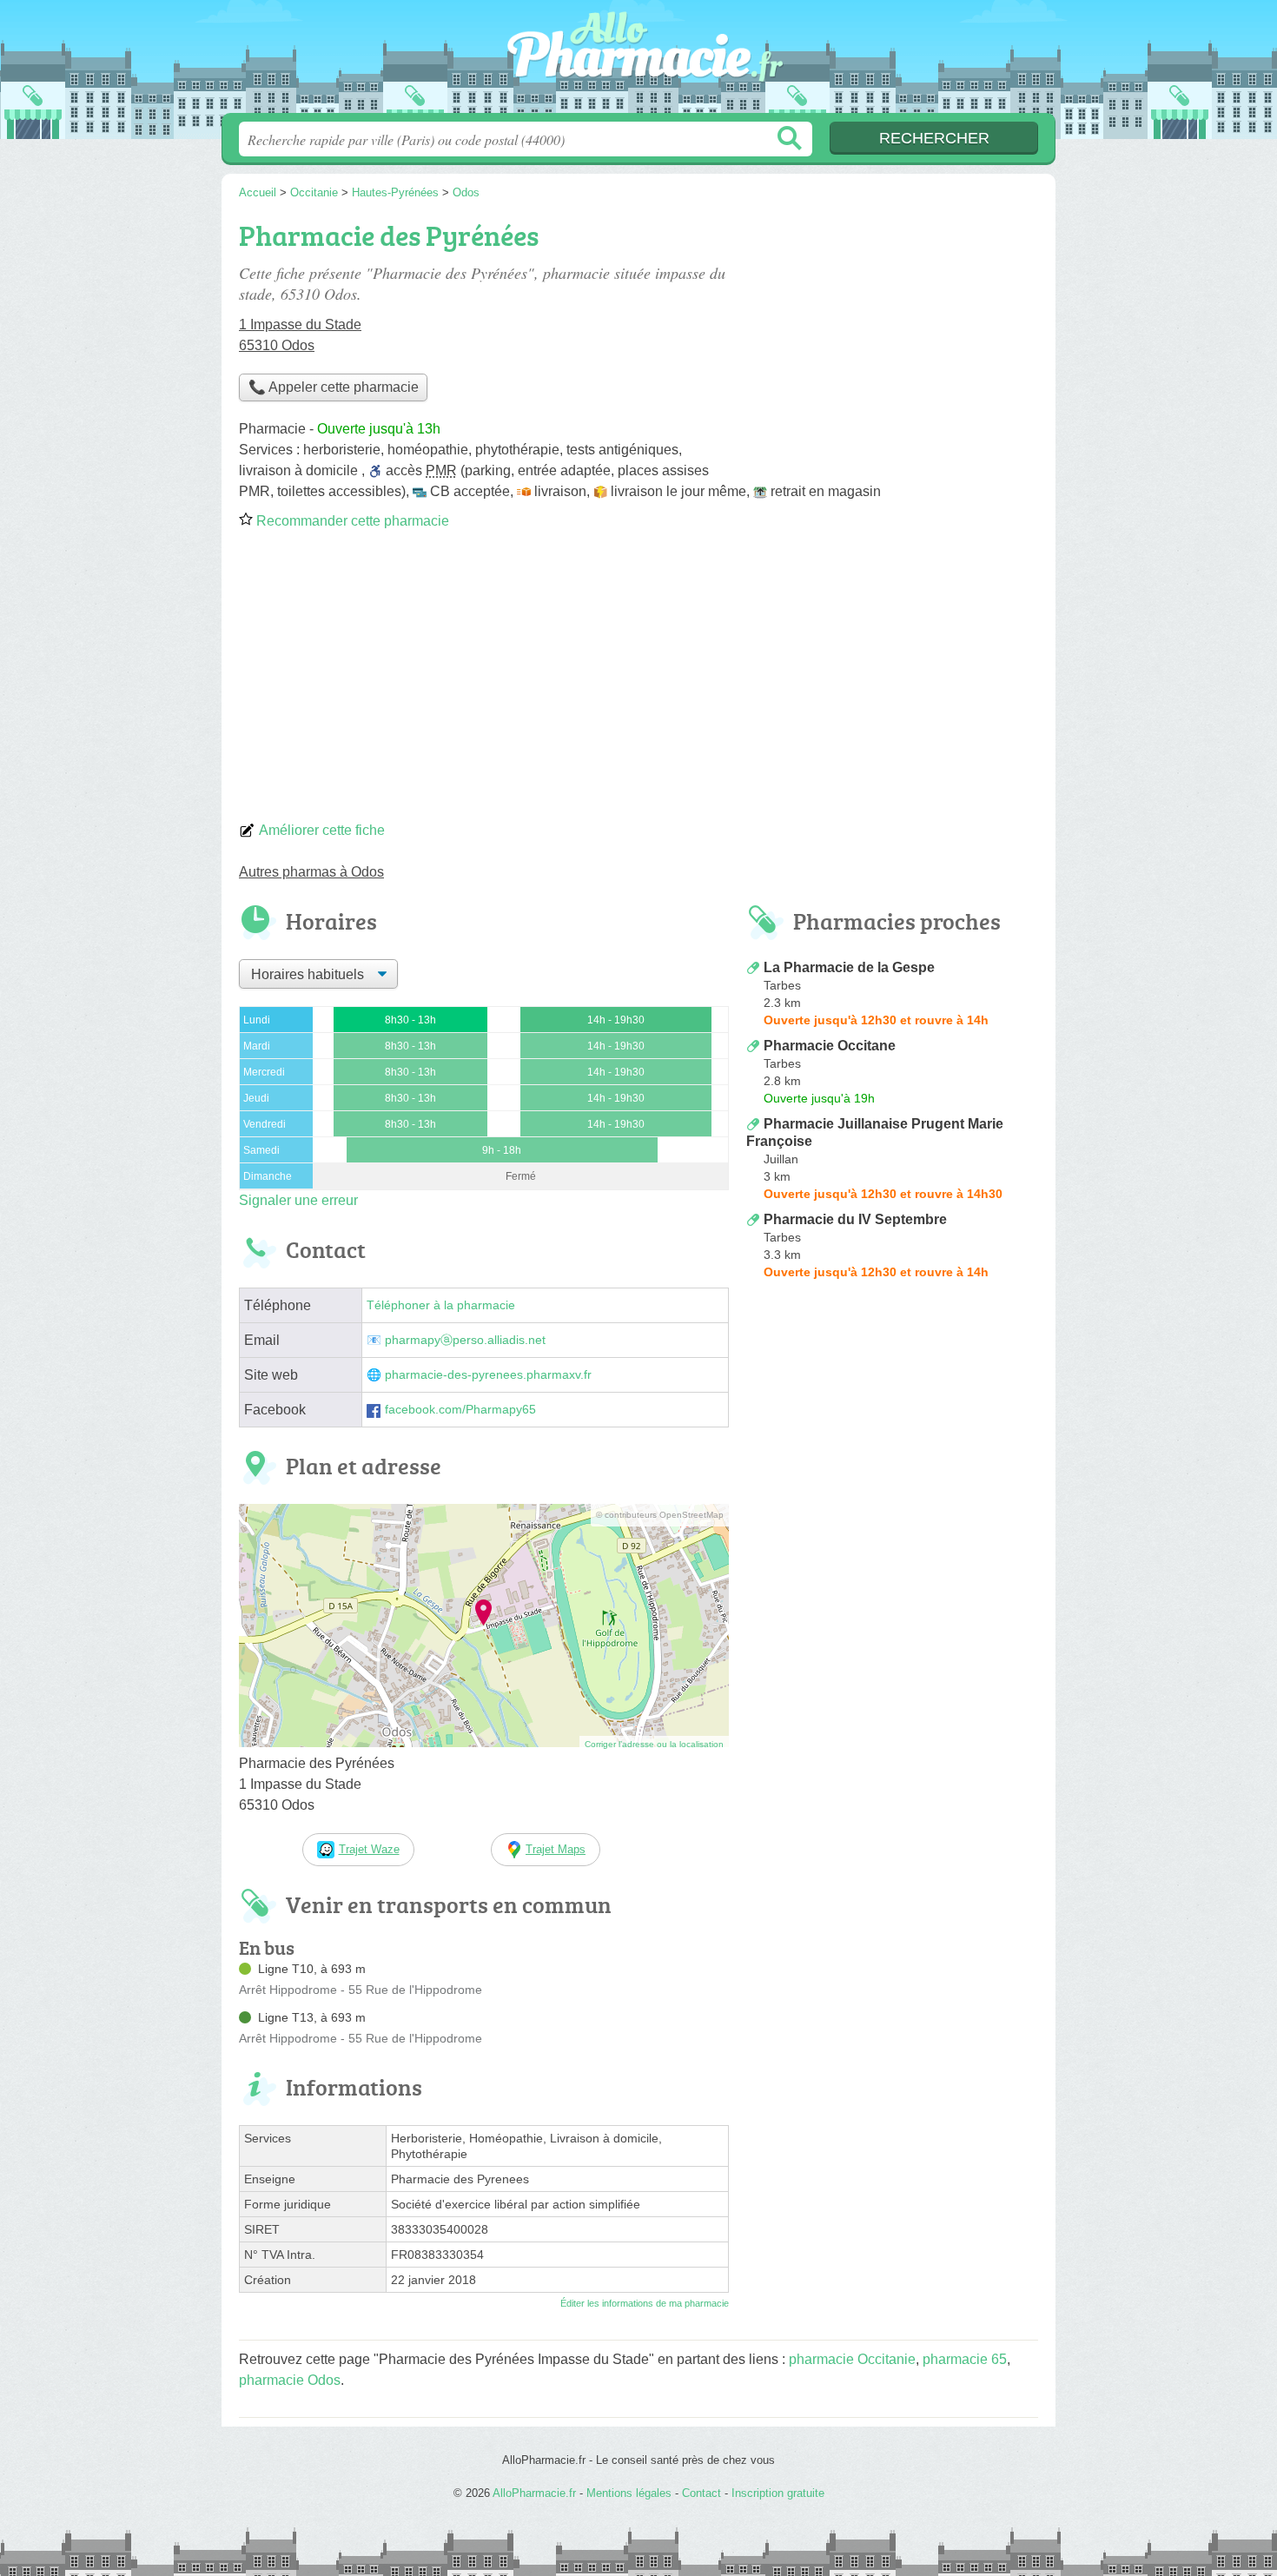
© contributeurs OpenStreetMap (660, 1515)
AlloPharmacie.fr (638, 62)
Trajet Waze (369, 1849)
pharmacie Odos (290, 2380)
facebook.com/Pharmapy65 (460, 1410)
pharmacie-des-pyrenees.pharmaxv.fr (488, 1375)
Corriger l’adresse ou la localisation (654, 1744)
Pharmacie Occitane (830, 1046)
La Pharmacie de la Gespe (849, 967)
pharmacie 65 (965, 2359)
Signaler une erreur (298, 1200)
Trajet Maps (556, 1849)
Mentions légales (629, 2493)
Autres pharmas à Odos (311, 872)
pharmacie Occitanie (852, 2359)
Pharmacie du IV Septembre (855, 1219)
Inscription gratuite (778, 2493)
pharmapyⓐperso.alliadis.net (465, 1340)
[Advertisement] (638, 681)
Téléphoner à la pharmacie (441, 1305)
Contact (701, 2493)
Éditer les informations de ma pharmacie (645, 2303)
